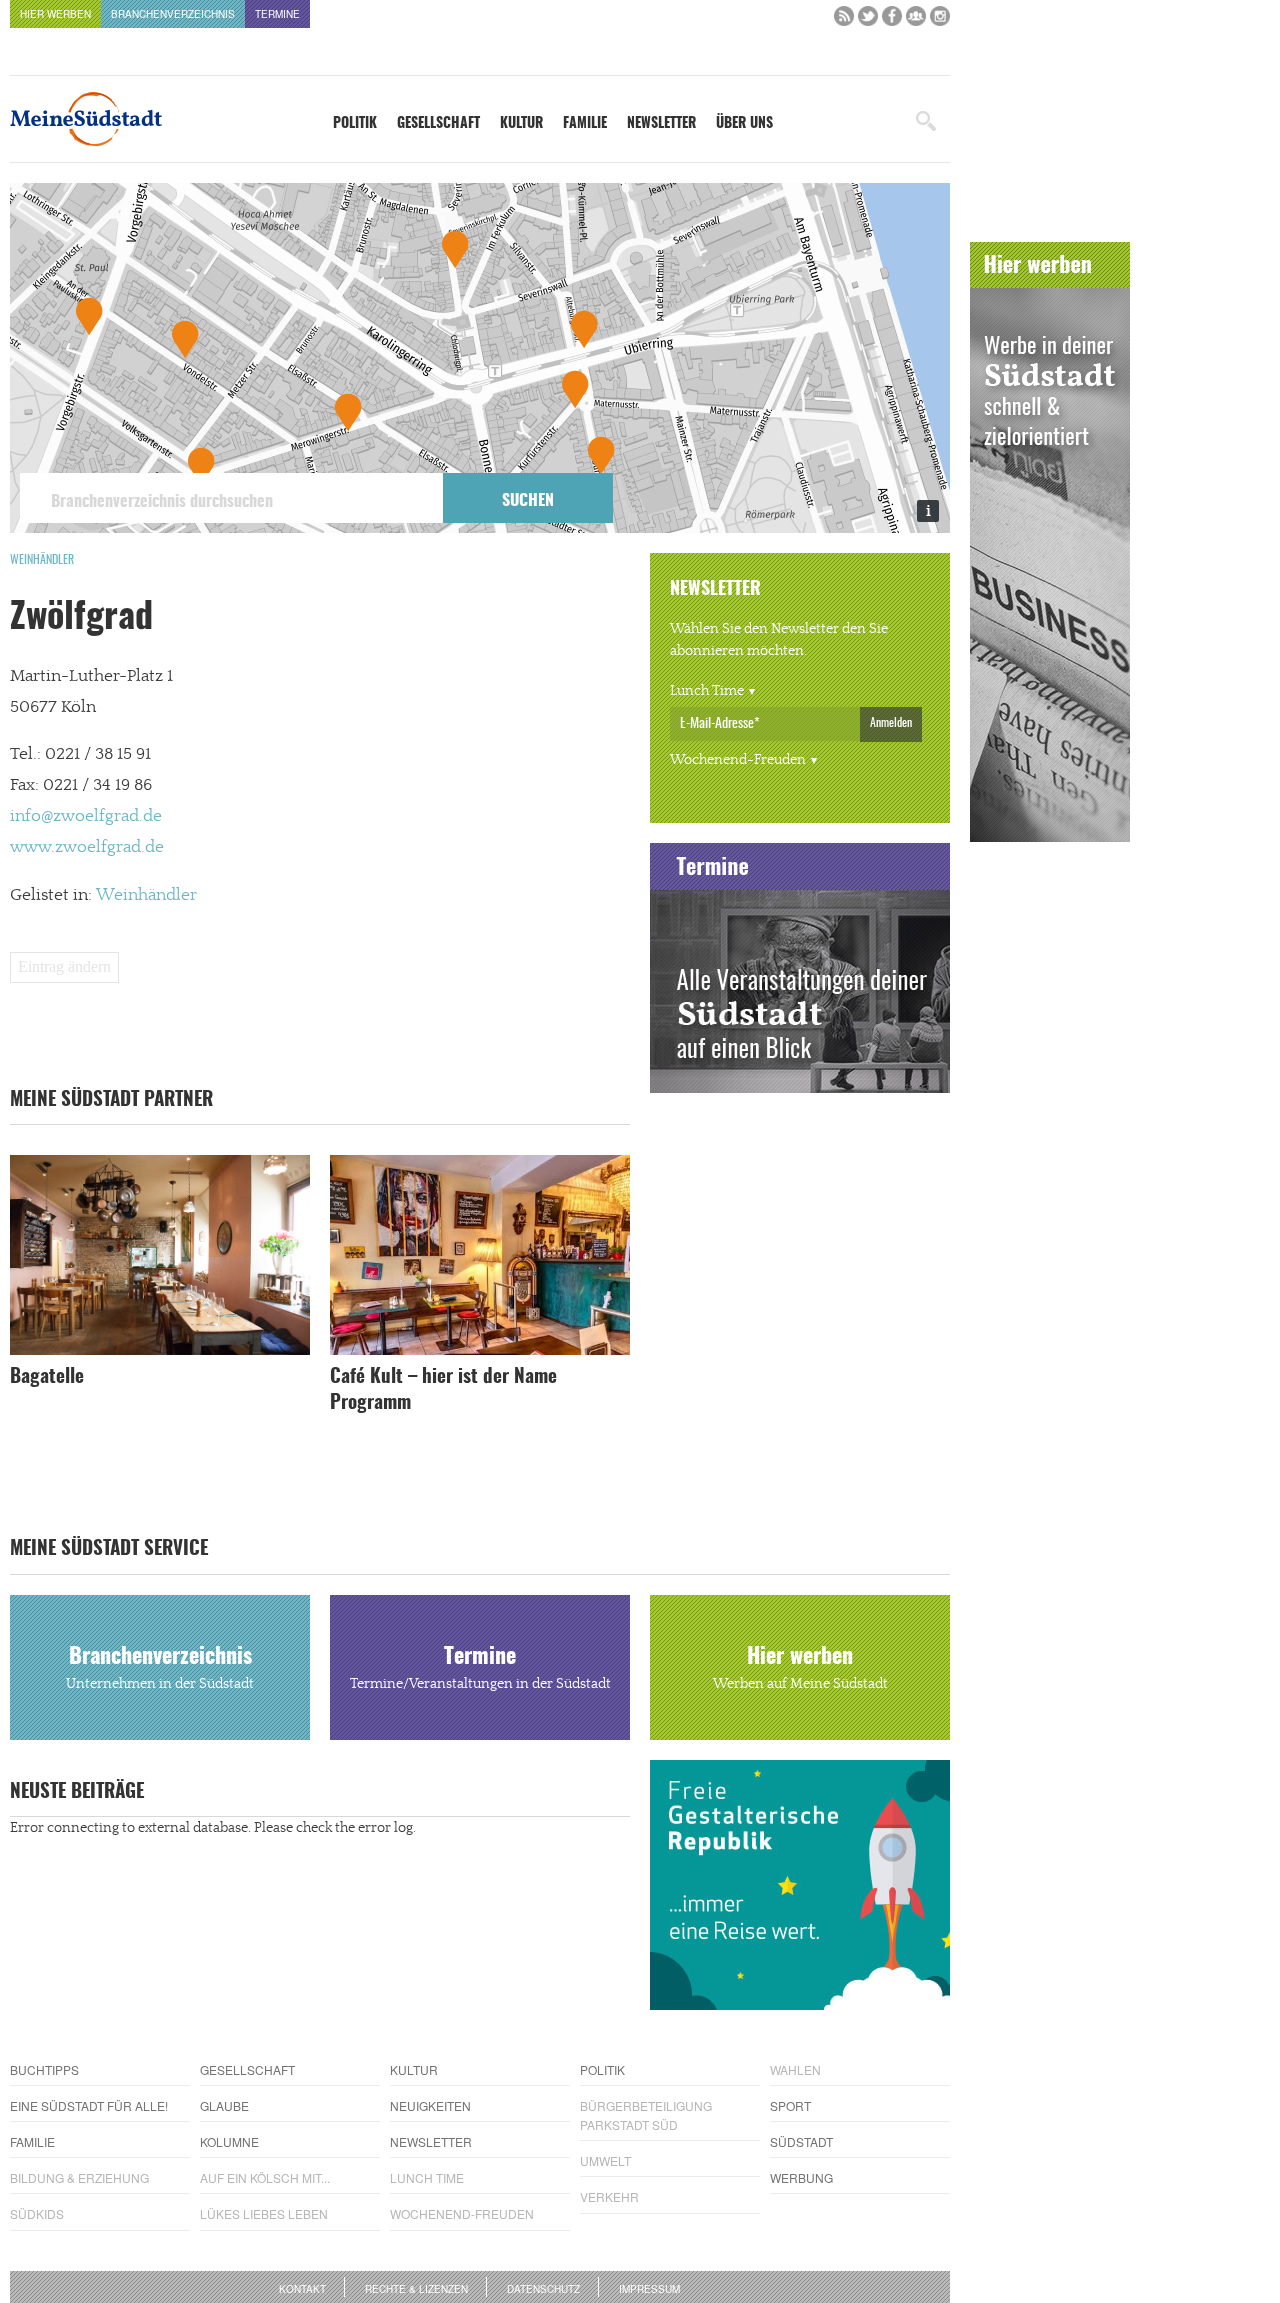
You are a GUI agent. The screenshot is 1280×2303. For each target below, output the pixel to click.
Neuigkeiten (430, 2105)
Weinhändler (42, 560)
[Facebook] (892, 20)
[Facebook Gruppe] (916, 20)
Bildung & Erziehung (79, 2177)
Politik (355, 124)
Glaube (224, 2105)
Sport (790, 2105)
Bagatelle (47, 1377)
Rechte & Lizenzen (416, 2289)
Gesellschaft (438, 124)
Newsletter (661, 124)
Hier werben (55, 14)
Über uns (744, 124)
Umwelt (605, 2160)
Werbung (801, 2177)
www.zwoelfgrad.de (87, 847)
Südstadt (801, 2141)
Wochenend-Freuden (738, 760)
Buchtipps (44, 2069)
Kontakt (302, 2289)
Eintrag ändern (64, 966)
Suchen (528, 501)
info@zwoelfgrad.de (86, 816)
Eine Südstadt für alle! (89, 2105)
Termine (277, 14)
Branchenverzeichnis (173, 14)
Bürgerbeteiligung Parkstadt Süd (646, 2115)
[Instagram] (940, 20)
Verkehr (609, 2196)
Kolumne (229, 2141)
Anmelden (891, 723)
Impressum (649, 2289)
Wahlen (795, 2069)
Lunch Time (707, 691)
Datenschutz (543, 2289)
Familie (585, 124)
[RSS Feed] (844, 20)
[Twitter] (868, 20)
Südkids (37, 2213)
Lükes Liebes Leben (264, 2213)
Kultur (521, 124)
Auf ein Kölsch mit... (265, 2177)
